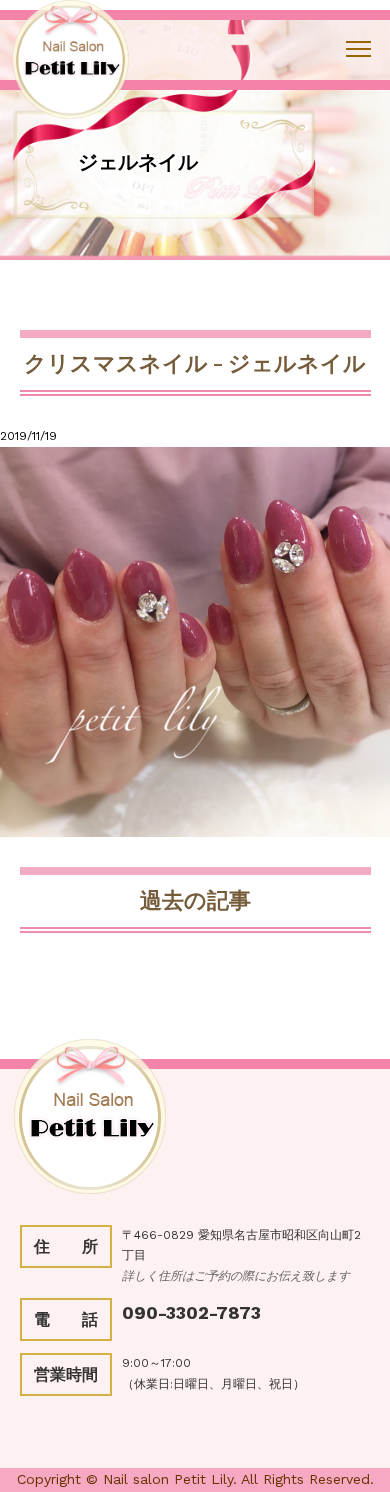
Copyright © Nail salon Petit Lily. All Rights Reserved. (195, 1479)
